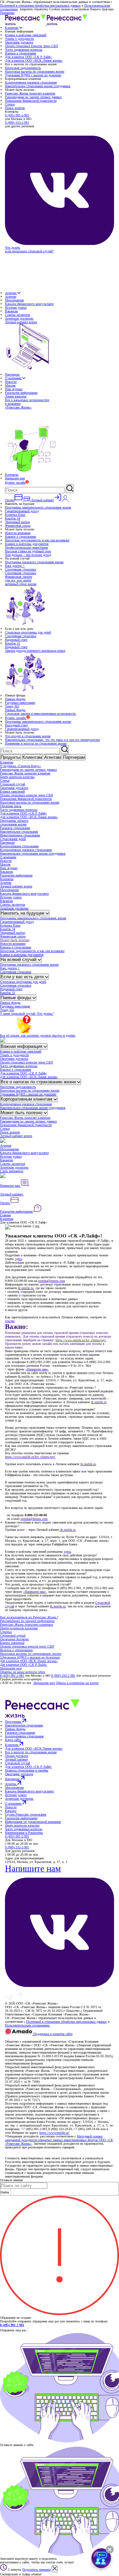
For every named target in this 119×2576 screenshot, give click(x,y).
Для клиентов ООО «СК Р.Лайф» (28, 57)
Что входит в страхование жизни (28, 736)
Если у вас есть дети (23, 977)
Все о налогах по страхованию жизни (39, 1082)
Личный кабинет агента (16, 886)
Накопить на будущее (23, 913)
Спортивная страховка (20, 569)
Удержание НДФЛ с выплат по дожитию (33, 75)
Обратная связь (11, 806)
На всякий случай (19, 959)
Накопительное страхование (19, 832)
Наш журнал (14, 389)
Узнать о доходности (19, 39)
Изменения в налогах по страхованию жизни (36, 743)
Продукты (10, 757)
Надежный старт (16, 640)
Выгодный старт (16, 725)
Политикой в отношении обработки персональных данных (40, 5)
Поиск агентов (15, 108)
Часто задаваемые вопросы (24, 50)
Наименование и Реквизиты (24, 1833)
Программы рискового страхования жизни (34, 562)
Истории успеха (16, 307)
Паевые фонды (15, 699)
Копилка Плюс (15, 515)
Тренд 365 (12, 706)
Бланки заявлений (12, 791)
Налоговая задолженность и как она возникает (37, 540)
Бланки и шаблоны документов (27, 544)
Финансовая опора (18, 526)
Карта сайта (13, 1740)
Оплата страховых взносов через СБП (31, 46)
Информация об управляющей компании (33, 1822)
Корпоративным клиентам (27, 1099)
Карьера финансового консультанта (29, 304)
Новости (11, 382)
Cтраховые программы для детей (28, 632)
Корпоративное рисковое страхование (31, 82)
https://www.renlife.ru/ (54, 2133)
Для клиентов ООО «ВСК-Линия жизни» (34, 60)
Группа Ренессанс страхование (26, 1814)
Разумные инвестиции (20, 703)
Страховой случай (13, 784)
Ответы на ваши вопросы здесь (23, 1672)
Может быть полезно (15, 940)
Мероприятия (14, 300)
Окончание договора (19, 42)
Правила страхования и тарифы (27, 1770)
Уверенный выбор (18, 522)
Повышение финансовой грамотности (31, 101)
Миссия (10, 385)
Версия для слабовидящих (24, 2038)
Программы (14, 1722)
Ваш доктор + (15, 566)
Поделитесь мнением (36, 2570)
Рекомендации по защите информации (27, 1621)
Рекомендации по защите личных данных (33, 97)
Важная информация (22, 1046)
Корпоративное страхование (19, 846)
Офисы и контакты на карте (77, 1683)
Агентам (11, 293)
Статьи (10, 104)
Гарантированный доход (22, 511)
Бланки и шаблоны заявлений (26, 35)
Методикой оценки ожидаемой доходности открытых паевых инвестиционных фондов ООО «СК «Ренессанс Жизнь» (59, 2140)
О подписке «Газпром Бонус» (20, 766)
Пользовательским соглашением (28, 2025)
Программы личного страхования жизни (14, 822)
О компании (14, 378)
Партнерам (12, 374)
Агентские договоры (19, 318)
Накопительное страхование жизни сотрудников (38, 86)
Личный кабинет (12, 1194)
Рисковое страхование (15, 828)
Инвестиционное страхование (20, 835)
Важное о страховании (20, 53)
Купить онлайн (15, 482)
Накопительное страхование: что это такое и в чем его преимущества (52, 740)
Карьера (11, 1811)
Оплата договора (17, 1756)
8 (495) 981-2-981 (17, 115)
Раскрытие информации (21, 393)
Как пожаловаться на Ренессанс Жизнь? (29, 1617)
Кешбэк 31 (13, 643)
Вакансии (11, 311)
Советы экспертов (18, 315)
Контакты (12, 475)
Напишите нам (15, 478)
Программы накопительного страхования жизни (38, 507)
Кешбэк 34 (13, 518)
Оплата (5, 1203)
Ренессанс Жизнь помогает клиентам (30, 93)
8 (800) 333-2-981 (17, 122)
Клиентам (12, 28)
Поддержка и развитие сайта (52, 2034)
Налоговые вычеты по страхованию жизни (35, 71)
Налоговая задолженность (23, 68)
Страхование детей (13, 839)
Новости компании (18, 533)
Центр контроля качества (17, 777)
